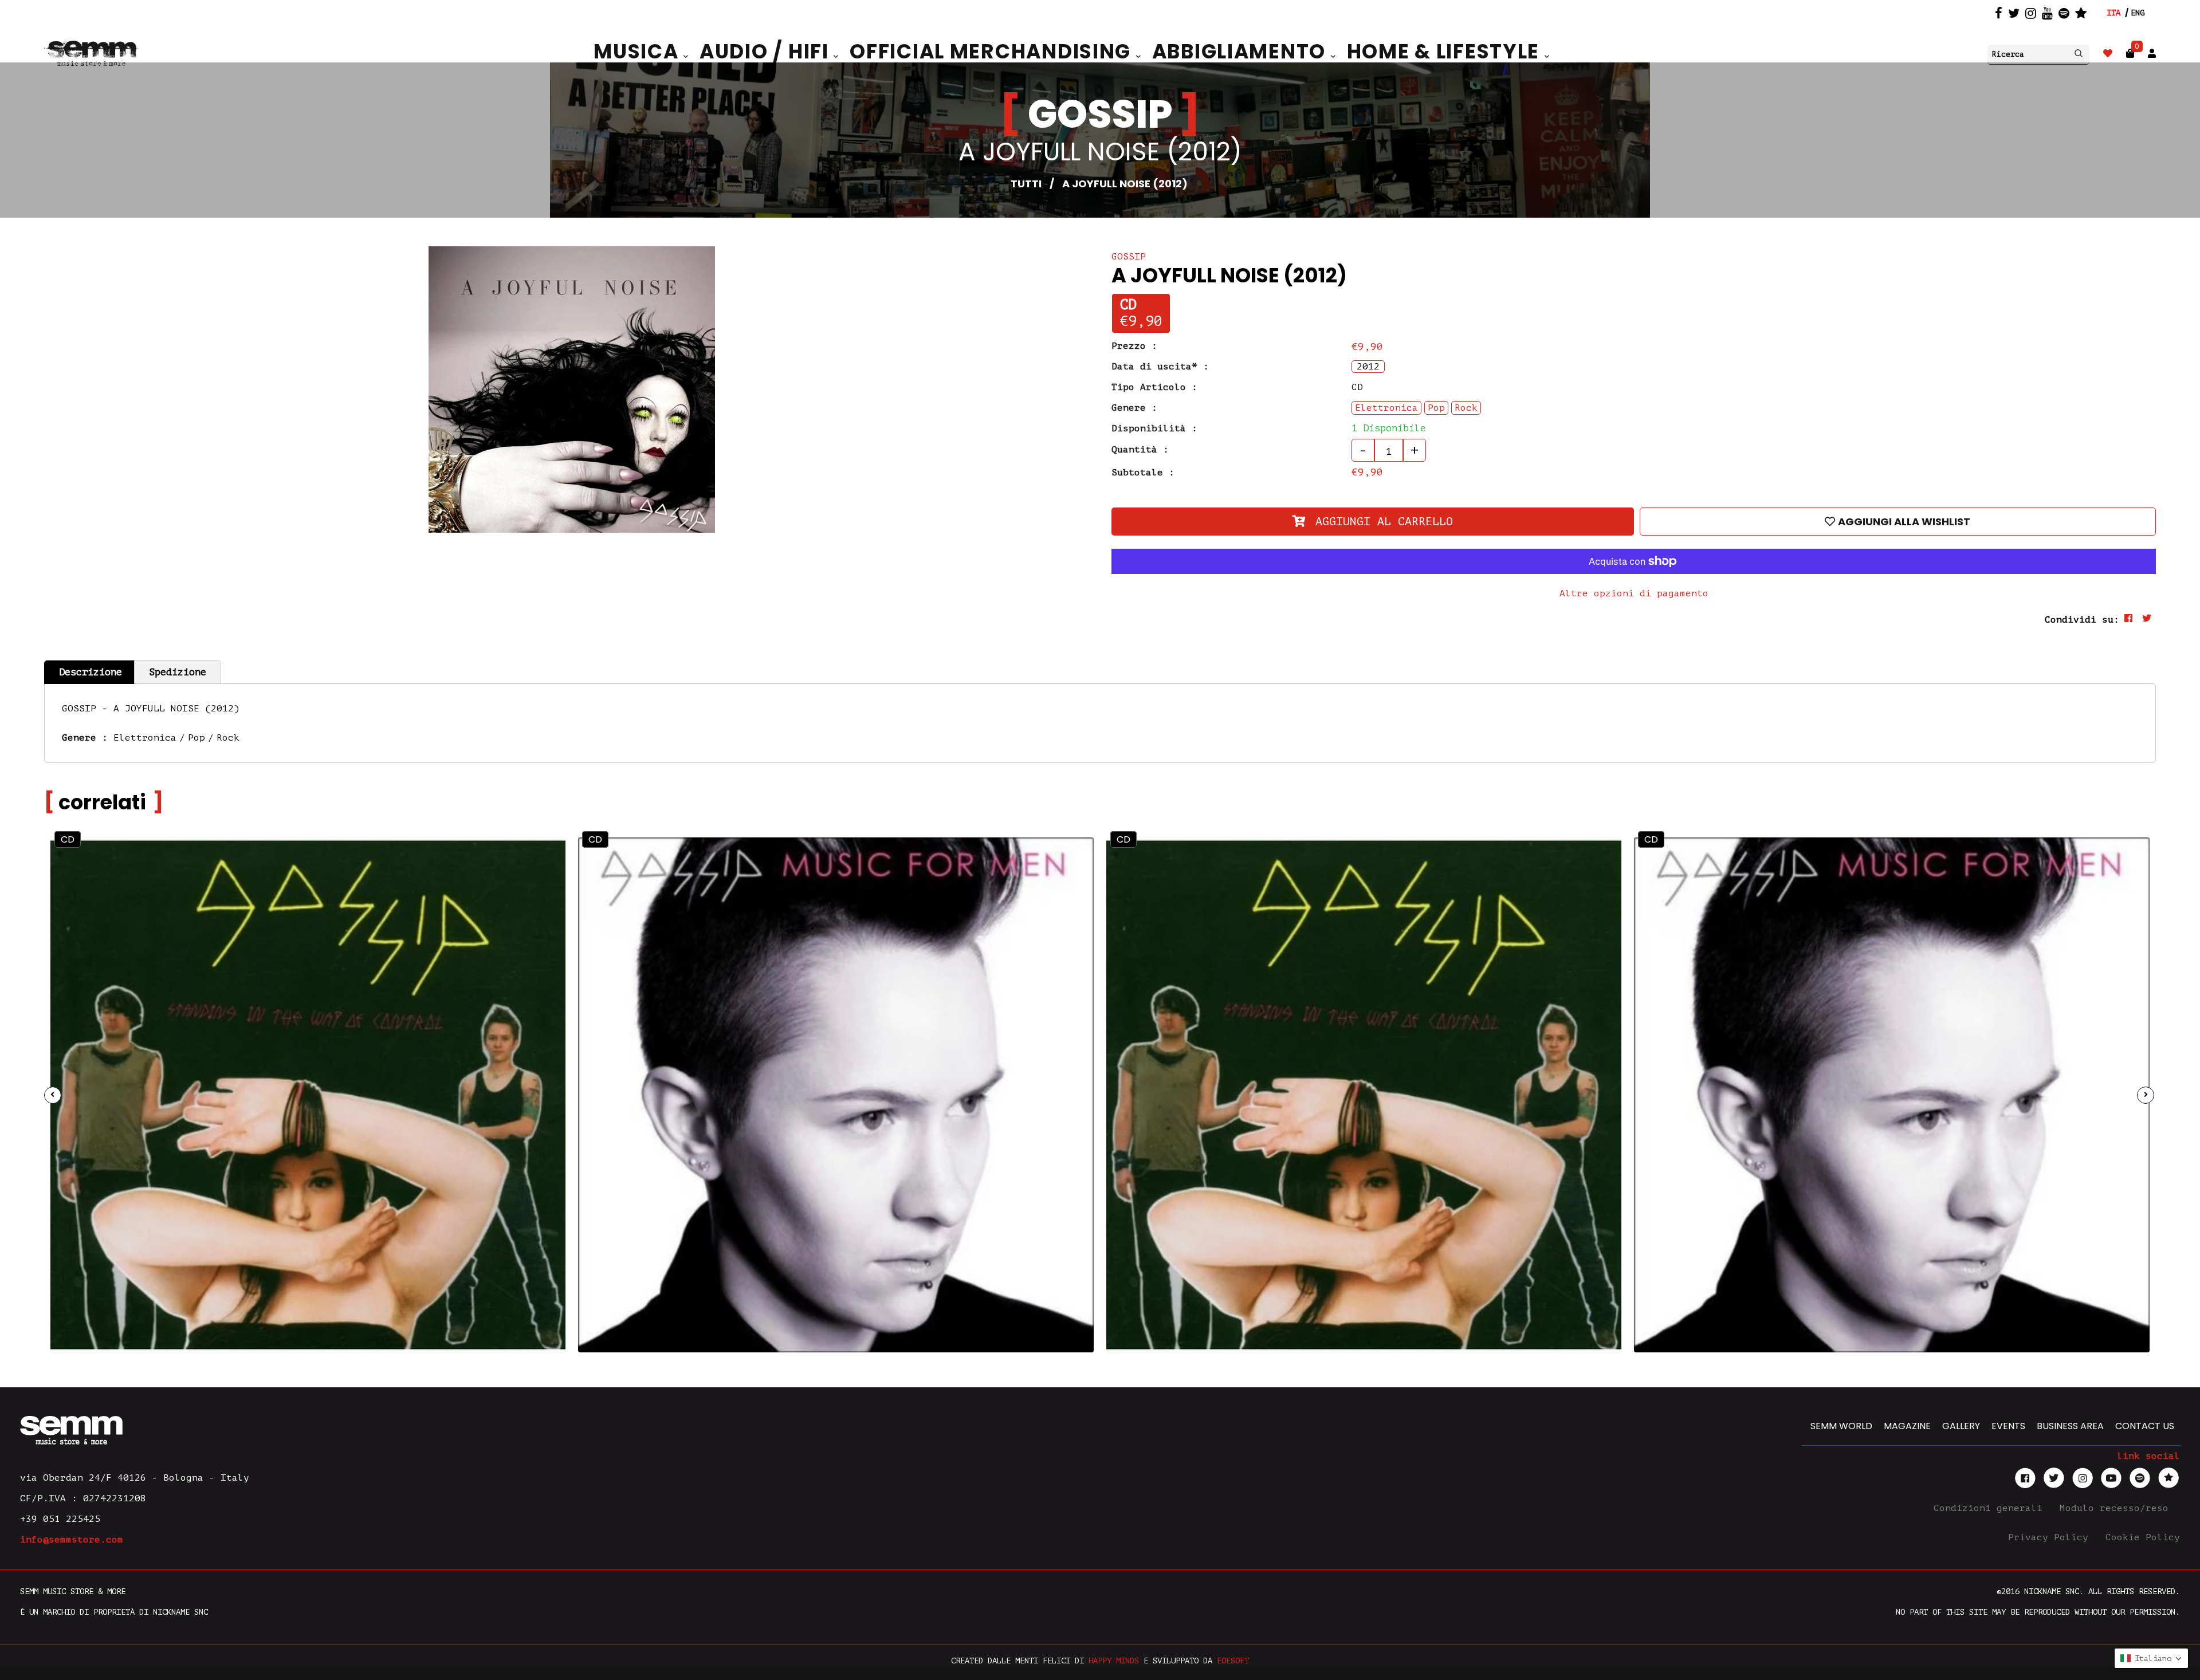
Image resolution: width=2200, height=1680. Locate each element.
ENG (2138, 13)
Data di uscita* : (1160, 367)
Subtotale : (1143, 473)
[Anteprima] (527, 876)
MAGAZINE (1907, 1426)
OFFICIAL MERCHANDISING (993, 52)
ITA (2113, 13)
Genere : (1134, 408)
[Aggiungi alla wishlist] (527, 900)
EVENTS (2008, 1426)
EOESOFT (1233, 1661)
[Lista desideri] (2108, 54)
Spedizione (178, 672)
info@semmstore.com (72, 1540)
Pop (197, 738)
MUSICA (639, 52)
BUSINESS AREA (2070, 1426)
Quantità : (1140, 450)
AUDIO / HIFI (767, 52)
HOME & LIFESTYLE (1446, 52)
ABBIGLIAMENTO (1242, 52)
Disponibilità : (1154, 428)
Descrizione (91, 672)
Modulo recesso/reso (2117, 1508)
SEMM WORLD (1841, 1426)
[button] (2151, 1658)
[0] (2130, 54)
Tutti (1026, 184)
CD (1128, 305)
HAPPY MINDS (1114, 1661)
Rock (228, 738)
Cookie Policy (2143, 1537)
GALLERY (1961, 1426)
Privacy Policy (2051, 1537)
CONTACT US (2145, 1426)
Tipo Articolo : (1154, 387)
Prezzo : (1134, 346)
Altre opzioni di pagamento (1634, 593)
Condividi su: (2082, 620)
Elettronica (145, 738)
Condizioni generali (1991, 1508)
